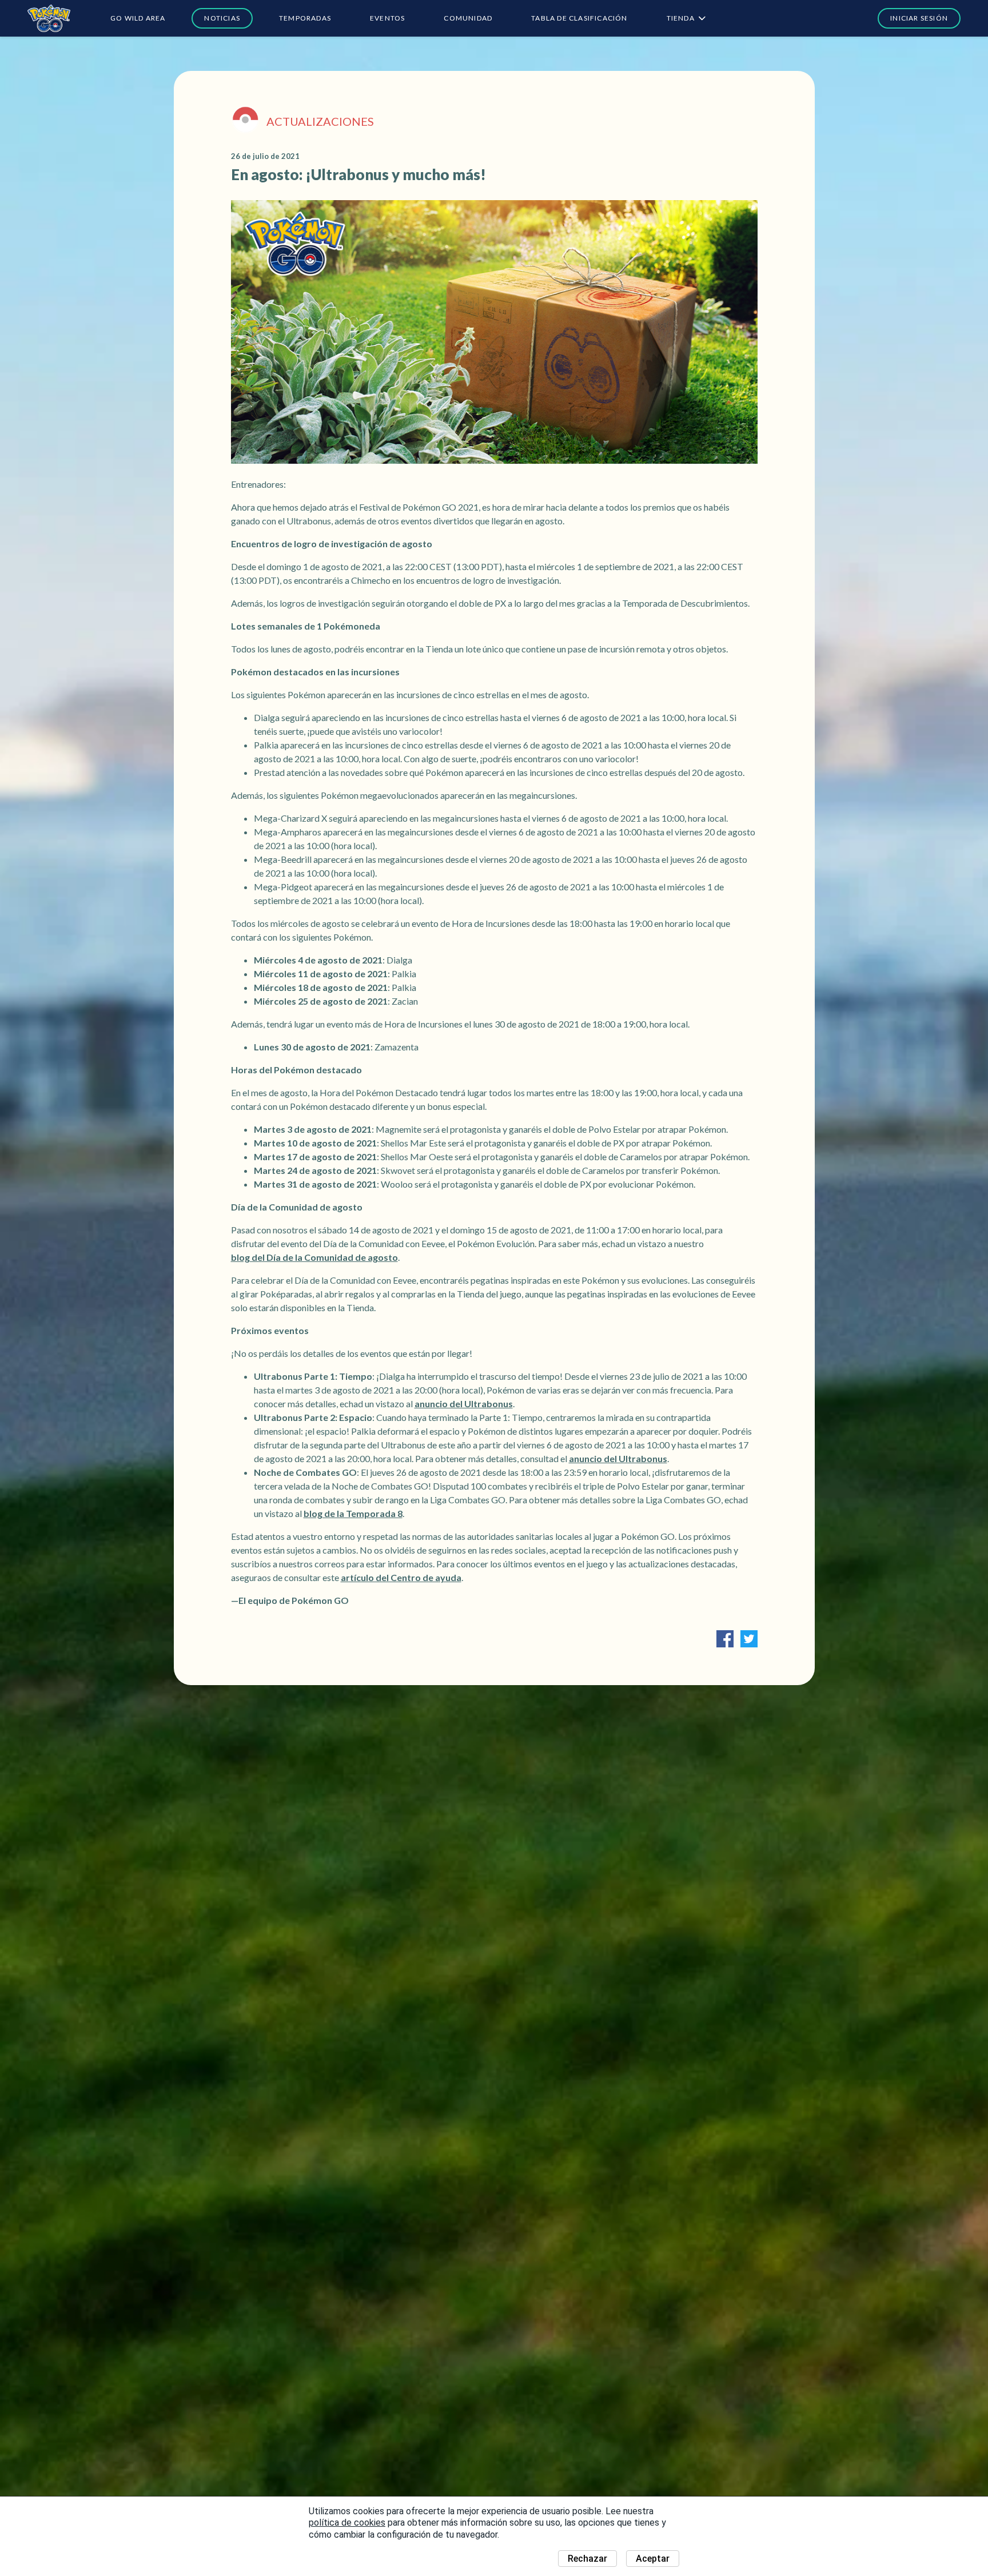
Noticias (222, 18)
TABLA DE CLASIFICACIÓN (579, 18)
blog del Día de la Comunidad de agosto (314, 1257)
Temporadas (305, 18)
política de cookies (347, 2523)
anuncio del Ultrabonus (464, 1404)
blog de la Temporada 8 (353, 1513)
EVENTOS (387, 18)
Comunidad (468, 18)
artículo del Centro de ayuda (401, 1577)
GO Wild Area (138, 18)
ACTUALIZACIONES (320, 121)
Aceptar (653, 2559)
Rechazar (587, 2559)
